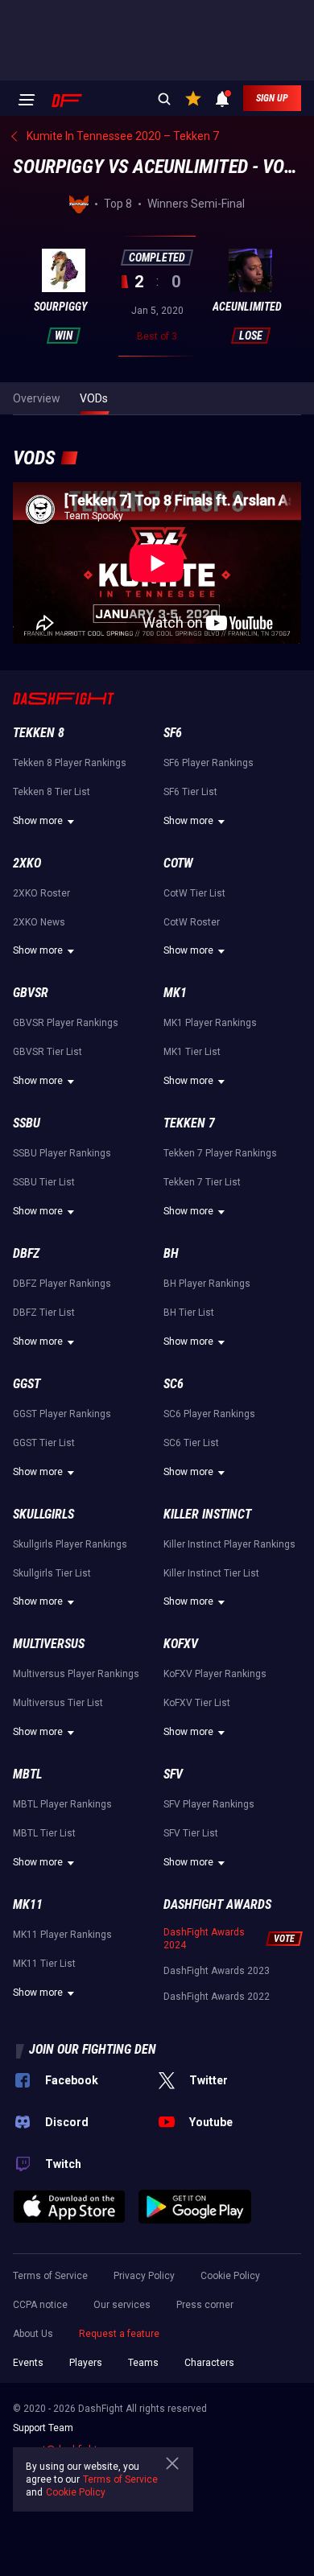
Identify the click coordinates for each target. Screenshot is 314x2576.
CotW (178, 863)
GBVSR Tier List (48, 1052)
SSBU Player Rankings (62, 1153)
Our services (122, 2305)
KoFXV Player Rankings (215, 1674)
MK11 (28, 1904)
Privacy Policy (144, 2276)
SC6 (174, 1384)
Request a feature (119, 2334)
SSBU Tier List (44, 1182)
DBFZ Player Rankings (62, 1284)
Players (86, 2363)
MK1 (175, 993)
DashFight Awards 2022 (217, 1997)
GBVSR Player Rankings (66, 1023)
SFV (173, 1774)
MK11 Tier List (44, 1964)
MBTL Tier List (44, 1833)
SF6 (173, 733)
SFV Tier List (191, 1833)
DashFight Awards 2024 (204, 1939)
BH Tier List (189, 1313)
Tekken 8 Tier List (52, 792)
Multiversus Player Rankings (76, 1674)
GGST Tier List (44, 1443)
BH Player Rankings (207, 1284)
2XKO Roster (41, 893)
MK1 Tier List (192, 1052)
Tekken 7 (189, 1123)
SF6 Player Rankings (209, 763)
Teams (143, 2363)
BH (171, 1253)
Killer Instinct (207, 1514)
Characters (209, 2363)
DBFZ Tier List (44, 1313)
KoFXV (181, 1644)
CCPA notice (40, 2305)
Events (28, 2363)
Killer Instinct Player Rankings (229, 1544)
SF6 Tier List (190, 792)
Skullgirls (43, 1514)
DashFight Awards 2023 (217, 1971)
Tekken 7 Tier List (202, 1182)
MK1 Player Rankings (210, 1023)
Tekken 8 (39, 733)
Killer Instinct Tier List (211, 1573)
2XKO (27, 863)
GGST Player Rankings (62, 1414)
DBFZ (26, 1253)
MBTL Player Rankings (62, 1804)
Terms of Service (50, 2276)
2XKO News (39, 922)
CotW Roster (192, 922)
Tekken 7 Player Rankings (220, 1153)
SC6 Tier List (191, 1443)
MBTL (27, 1774)
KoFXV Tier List (197, 1703)
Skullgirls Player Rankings (70, 1544)
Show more (38, 821)
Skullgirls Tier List (52, 1573)
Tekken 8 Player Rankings (70, 763)
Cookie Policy (230, 2276)
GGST (27, 1384)
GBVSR (31, 993)
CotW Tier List (194, 893)
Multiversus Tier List (58, 1703)
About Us (33, 2334)
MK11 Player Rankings (62, 1935)
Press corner (205, 2305)
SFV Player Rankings (209, 1804)
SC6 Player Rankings (209, 1414)
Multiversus (49, 1644)
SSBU (27, 1123)
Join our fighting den (93, 2049)
